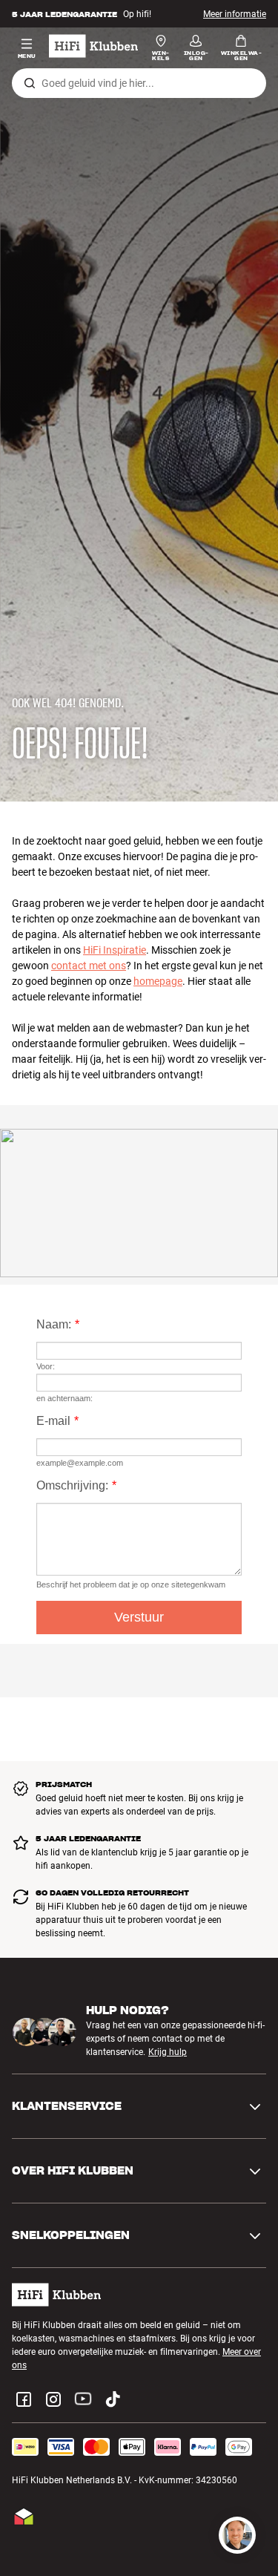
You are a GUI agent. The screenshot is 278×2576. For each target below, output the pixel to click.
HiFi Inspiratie (115, 950)
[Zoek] (30, 83)
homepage (158, 981)
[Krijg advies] (237, 2535)
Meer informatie (235, 14)
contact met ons (89, 966)
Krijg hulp (168, 2052)
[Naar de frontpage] (93, 46)
